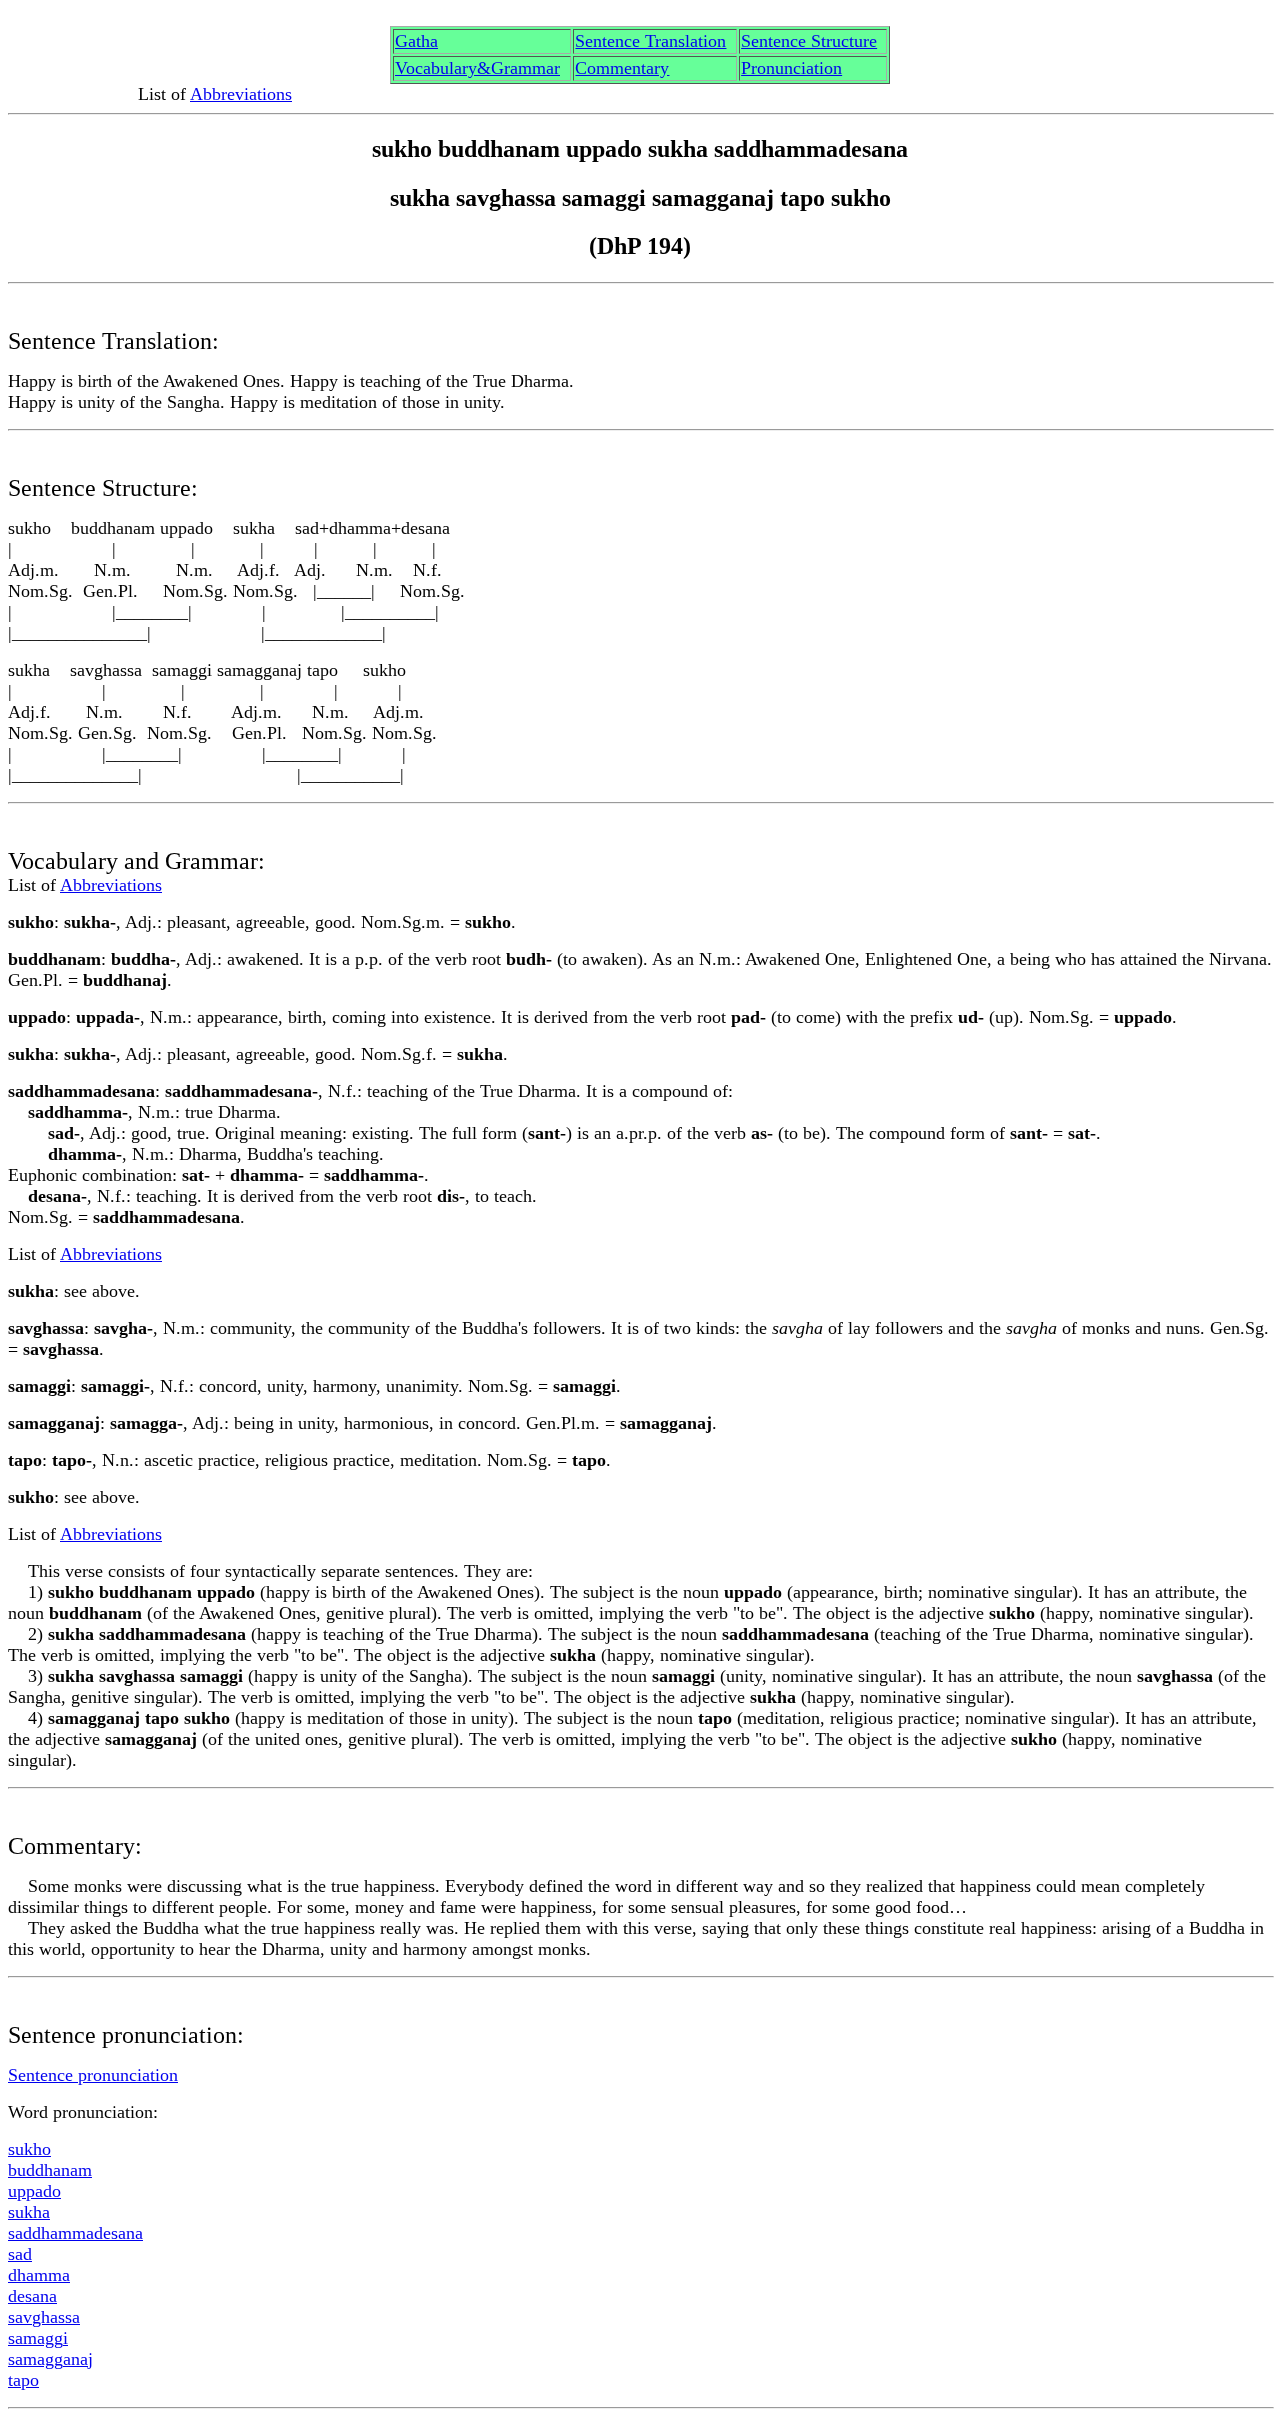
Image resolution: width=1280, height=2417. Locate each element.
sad (20, 2254)
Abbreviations (241, 94)
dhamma (39, 2275)
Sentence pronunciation (93, 2075)
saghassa (44, 2317)
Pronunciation (791, 68)
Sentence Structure (809, 41)
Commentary (622, 68)
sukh (29, 2212)
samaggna (50, 2359)
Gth (416, 41)
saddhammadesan (75, 2233)
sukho (29, 2149)
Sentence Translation (650, 41)
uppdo (34, 2191)
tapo (23, 2380)
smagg (38, 2338)
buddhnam (50, 2170)
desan (32, 2296)
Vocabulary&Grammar (477, 68)
